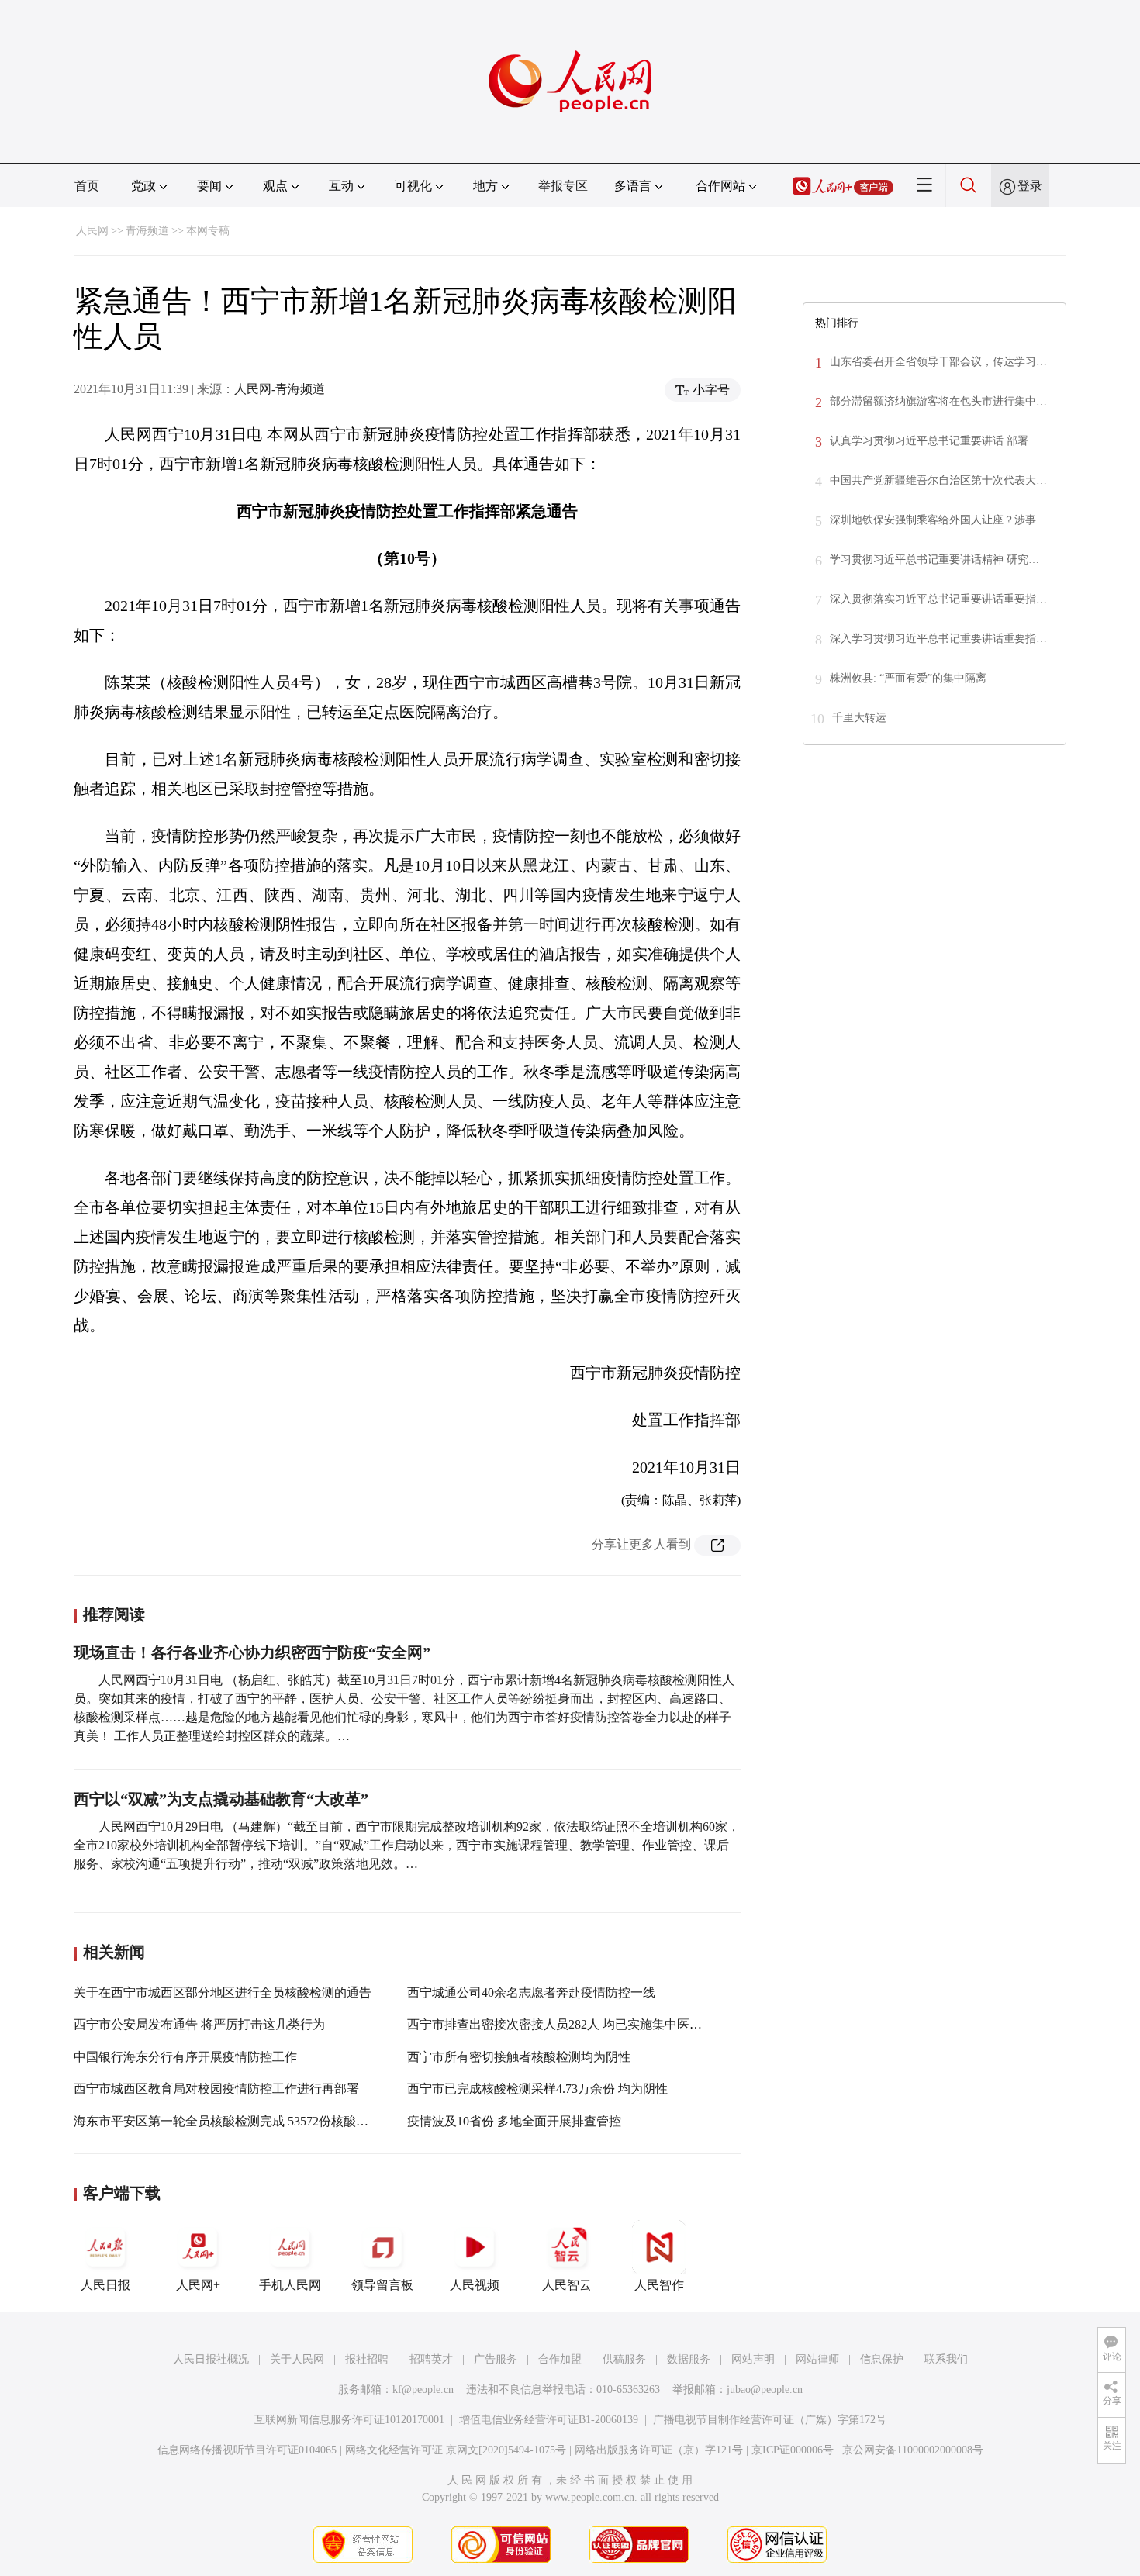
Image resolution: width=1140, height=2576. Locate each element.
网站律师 (817, 2359)
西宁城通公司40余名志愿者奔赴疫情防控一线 (531, 1992)
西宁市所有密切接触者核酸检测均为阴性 (519, 2057)
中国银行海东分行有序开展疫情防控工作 (185, 2057)
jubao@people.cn (765, 2390)
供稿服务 (624, 2359)
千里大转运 (859, 718)
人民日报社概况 (211, 2359)
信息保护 (882, 2359)
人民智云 (567, 2285)
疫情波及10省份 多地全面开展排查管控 (514, 2121)
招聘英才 (431, 2359)
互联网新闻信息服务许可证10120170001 (349, 2420)
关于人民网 (297, 2359)
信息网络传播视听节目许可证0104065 (247, 2450)
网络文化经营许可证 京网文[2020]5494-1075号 (456, 2450)
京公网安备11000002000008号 (913, 2450)
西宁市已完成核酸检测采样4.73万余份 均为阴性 (537, 2089)
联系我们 (946, 2359)
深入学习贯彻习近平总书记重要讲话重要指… (938, 639)
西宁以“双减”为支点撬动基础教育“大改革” (221, 1799)
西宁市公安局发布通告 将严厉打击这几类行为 (199, 2024)
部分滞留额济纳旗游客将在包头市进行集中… (938, 401)
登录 (1030, 186)
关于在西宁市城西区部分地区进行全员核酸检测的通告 (223, 1992)
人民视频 (475, 2285)
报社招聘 (367, 2359)
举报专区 (563, 186)
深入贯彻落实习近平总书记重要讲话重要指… (938, 599)
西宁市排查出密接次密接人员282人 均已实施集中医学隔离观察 (579, 2024)
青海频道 (147, 231)
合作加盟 (560, 2359)
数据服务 (689, 2359)
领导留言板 (382, 2285)
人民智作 (659, 2285)
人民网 (92, 231)
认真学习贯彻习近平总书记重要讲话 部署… (934, 441)
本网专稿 (208, 231)
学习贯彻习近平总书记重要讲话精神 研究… (934, 559)
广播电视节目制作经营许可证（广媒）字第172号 (770, 2420)
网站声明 (753, 2359)
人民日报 (105, 2285)
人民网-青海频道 (280, 389)
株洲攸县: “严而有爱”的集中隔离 (908, 678)
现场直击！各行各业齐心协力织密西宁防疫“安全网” (252, 1652)
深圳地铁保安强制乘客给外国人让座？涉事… (938, 520)
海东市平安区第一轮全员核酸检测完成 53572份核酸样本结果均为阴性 (264, 2121)
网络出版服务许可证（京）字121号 (659, 2450)
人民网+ (198, 2285)
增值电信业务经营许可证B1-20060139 (549, 2420)
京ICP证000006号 (793, 2450)
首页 (87, 186)
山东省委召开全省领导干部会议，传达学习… (938, 362)
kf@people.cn (423, 2390)
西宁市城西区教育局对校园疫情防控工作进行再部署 (216, 2089)
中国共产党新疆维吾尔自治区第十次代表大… (938, 480)
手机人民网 (290, 2285)
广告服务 (496, 2359)
